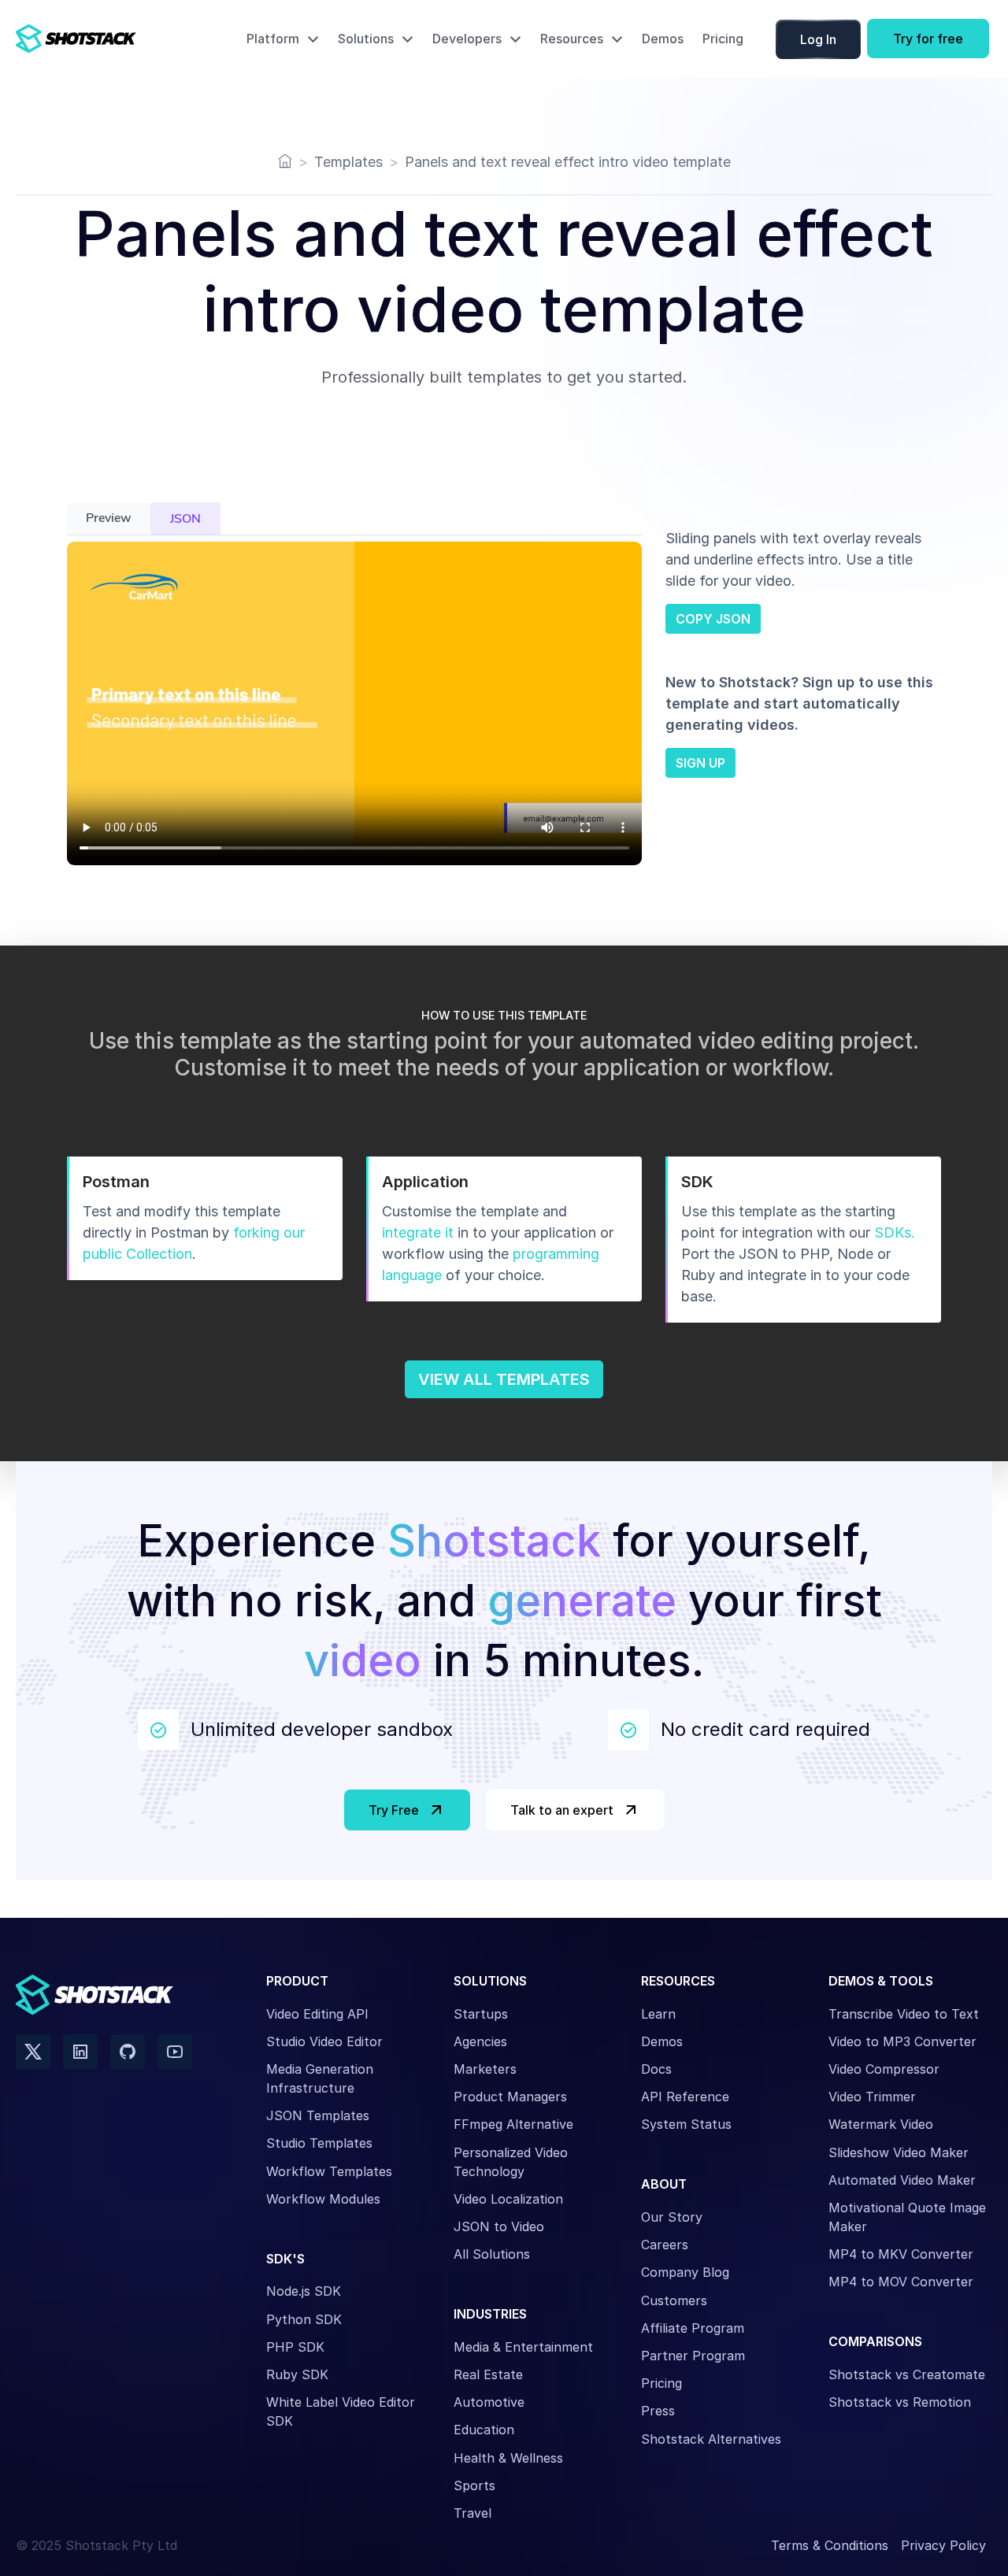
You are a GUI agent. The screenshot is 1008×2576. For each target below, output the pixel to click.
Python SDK (304, 2319)
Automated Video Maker (902, 2180)
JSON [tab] (185, 519)
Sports (474, 2485)
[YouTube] (175, 2052)
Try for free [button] (928, 39)
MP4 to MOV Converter (901, 2282)
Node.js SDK (304, 2291)
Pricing (723, 39)
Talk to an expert (562, 1810)
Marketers (485, 2069)
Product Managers (510, 2097)
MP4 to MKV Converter (901, 2254)
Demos (663, 39)
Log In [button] (818, 39)
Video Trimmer (872, 2097)
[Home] (285, 162)
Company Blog (685, 2272)
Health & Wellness (508, 2458)
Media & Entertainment (523, 2347)
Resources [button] (572, 39)
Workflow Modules (323, 2199)
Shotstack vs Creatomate (907, 2374)
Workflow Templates (329, 2171)
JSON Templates (318, 2115)
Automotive (489, 2402)
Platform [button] (273, 39)
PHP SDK (295, 2347)
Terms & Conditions (830, 2545)
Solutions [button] (366, 39)
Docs (656, 2069)
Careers (665, 2245)
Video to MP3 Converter (902, 2041)
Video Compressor (884, 2069)
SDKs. (895, 1232)
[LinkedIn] (80, 2052)
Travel (472, 2513)
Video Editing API (317, 2014)
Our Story (672, 2217)
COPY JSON (713, 619)
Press (658, 2411)
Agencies (480, 2041)
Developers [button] (467, 39)
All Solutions (492, 2254)
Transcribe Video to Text (904, 2014)
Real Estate (488, 2374)
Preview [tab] (109, 518)
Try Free (394, 1810)
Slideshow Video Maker (899, 2152)
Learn (658, 2014)
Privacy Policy (943, 2545)
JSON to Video (499, 2226)
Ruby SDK (297, 2374)
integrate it (418, 1232)
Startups (481, 2014)
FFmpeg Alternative (513, 2124)
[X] (33, 2052)
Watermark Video (881, 2124)
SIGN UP (700, 763)
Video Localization (508, 2199)
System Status (686, 2124)
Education (484, 2430)
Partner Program (693, 2356)
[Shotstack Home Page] (110, 39)
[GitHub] (128, 2052)
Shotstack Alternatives (711, 2439)
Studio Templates (319, 2143)
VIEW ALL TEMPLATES (504, 1379)
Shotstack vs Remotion (900, 2402)
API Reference (685, 2097)
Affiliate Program (693, 2328)
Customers (674, 2300)
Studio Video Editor (324, 2041)
